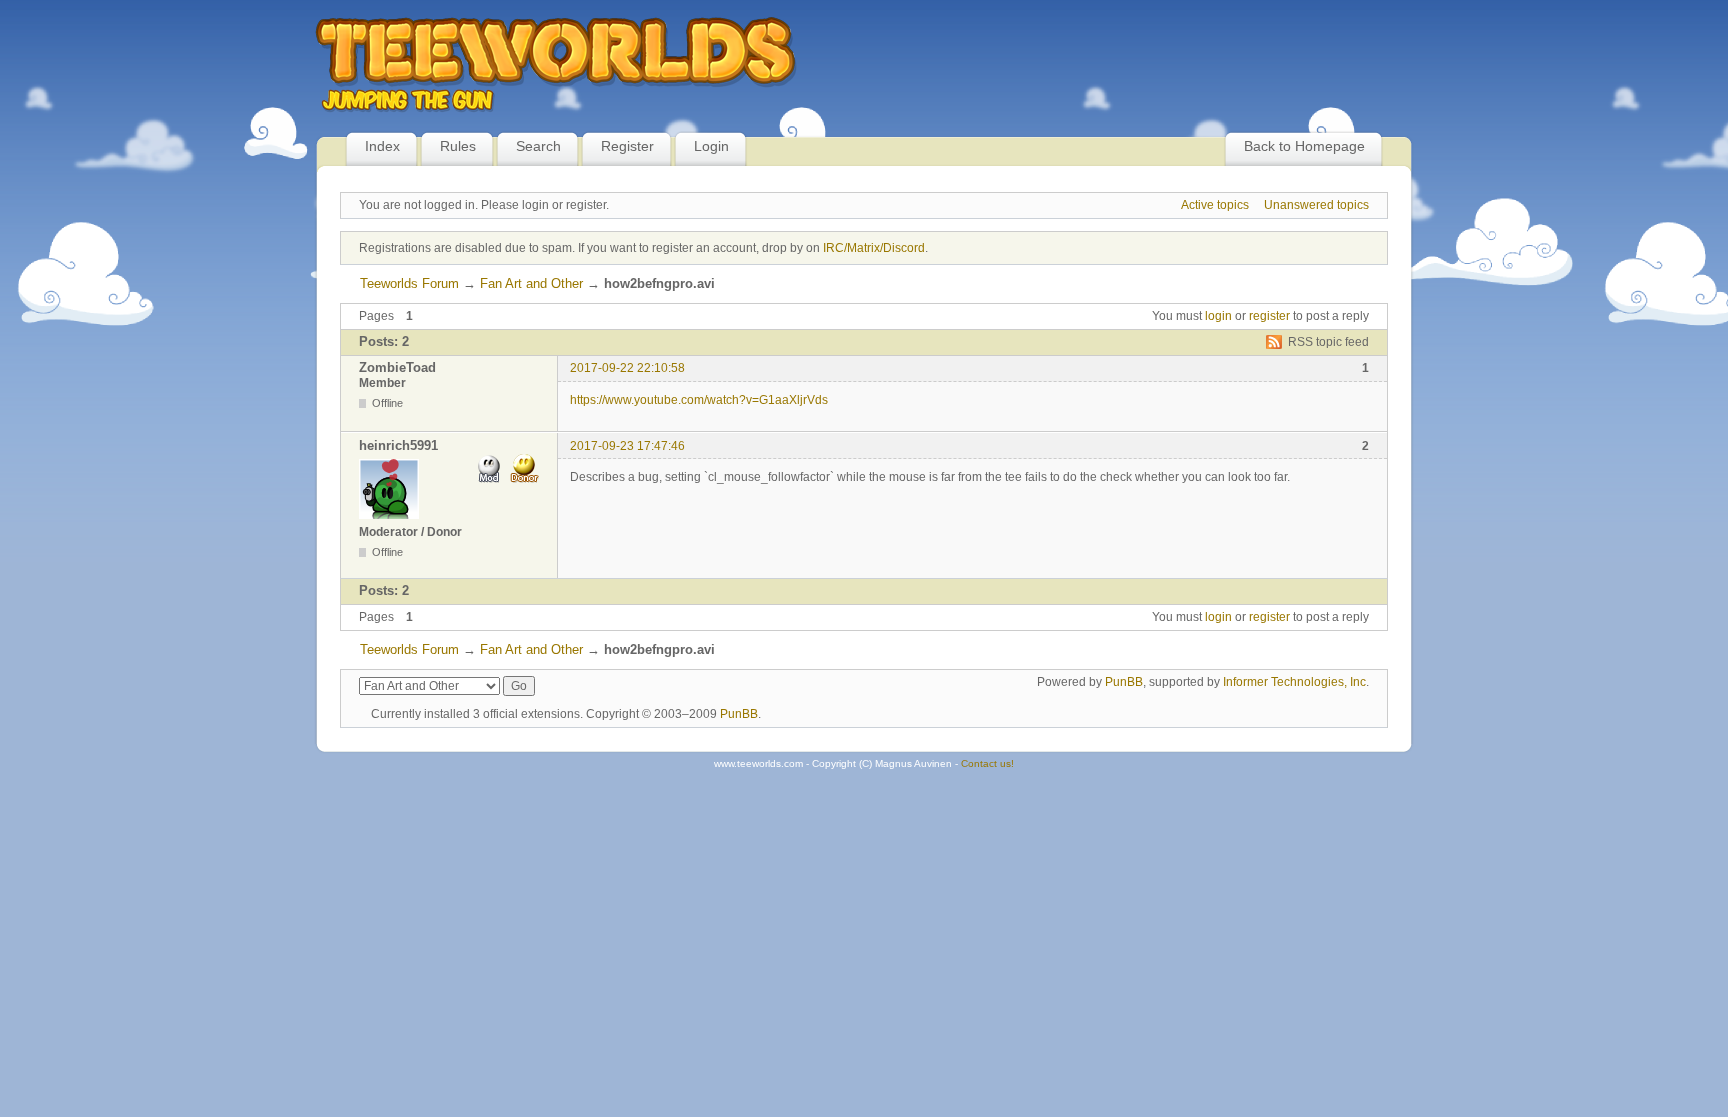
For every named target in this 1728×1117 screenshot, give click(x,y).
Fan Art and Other (531, 283)
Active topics (1215, 205)
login (1218, 316)
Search (538, 146)
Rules (458, 146)
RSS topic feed (1328, 342)
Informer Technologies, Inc (1294, 682)
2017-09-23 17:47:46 (627, 446)
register (1269, 316)
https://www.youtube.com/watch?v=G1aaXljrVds (699, 400)
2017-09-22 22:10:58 (627, 368)
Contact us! (987, 763)
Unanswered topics (1316, 205)
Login (711, 146)
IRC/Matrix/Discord (874, 248)
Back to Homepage (1304, 146)
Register (627, 146)
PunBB (1124, 682)
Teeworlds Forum (409, 283)
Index (382, 146)
